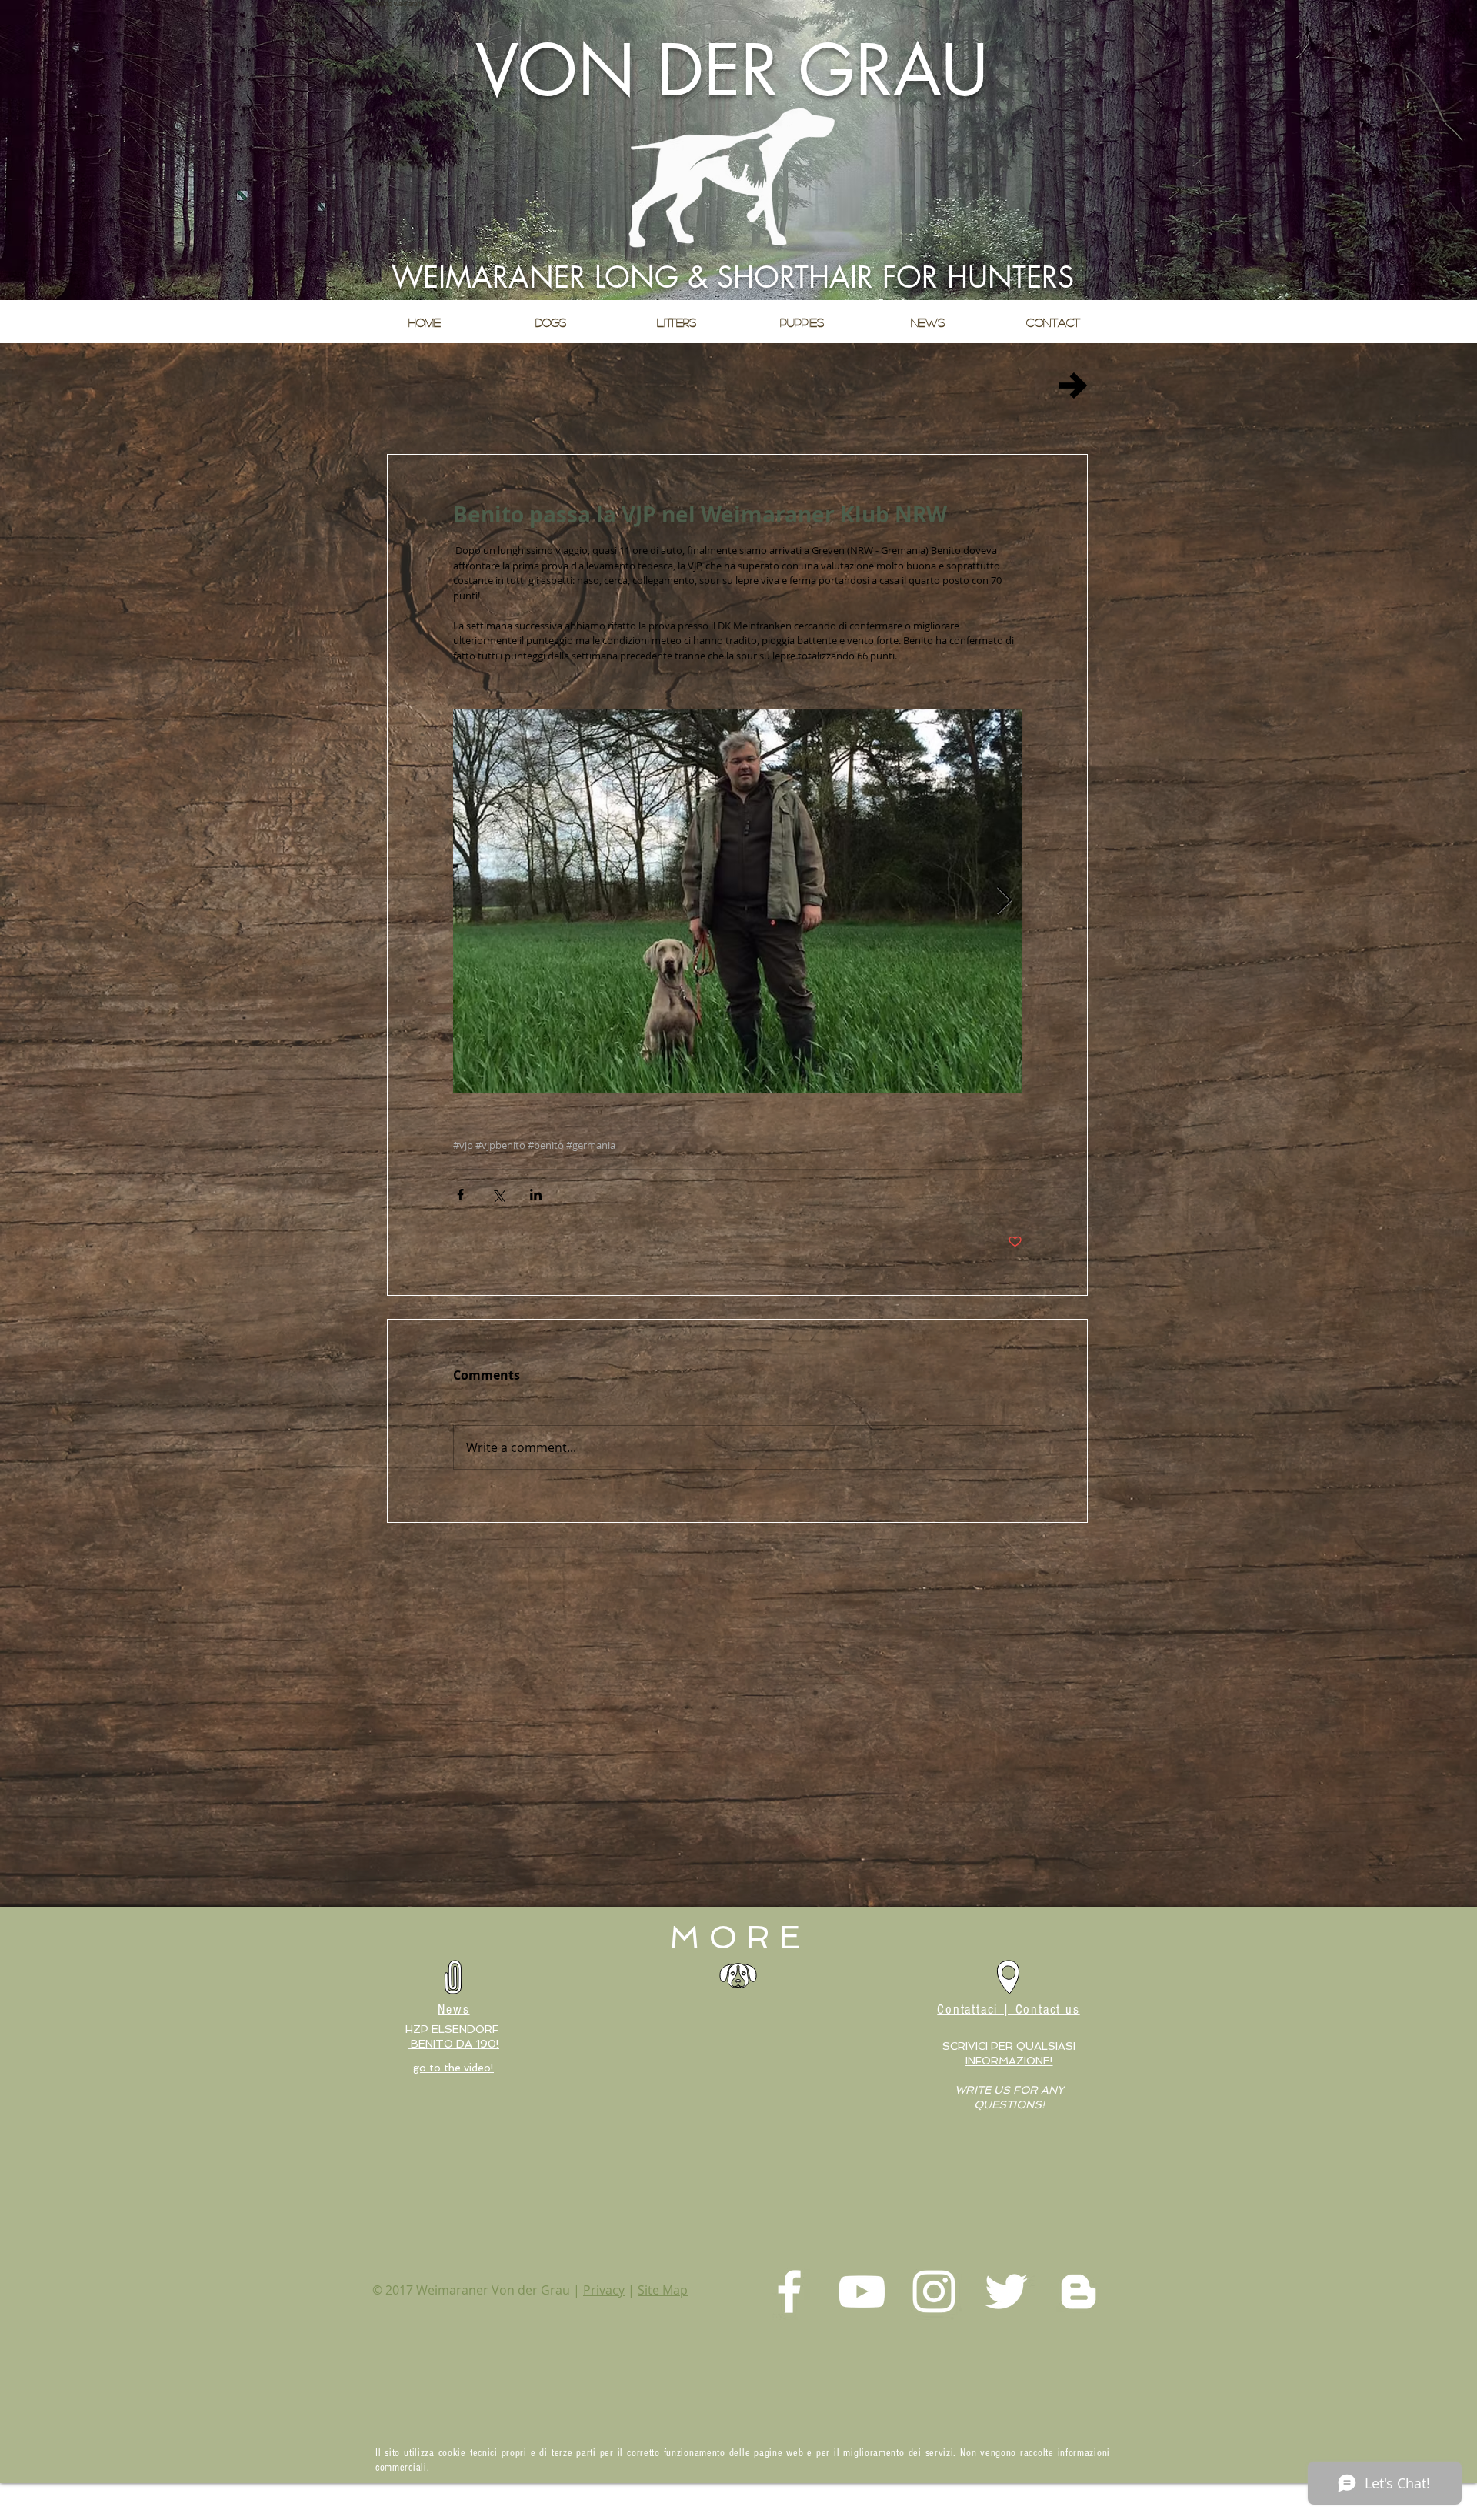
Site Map (663, 2290)
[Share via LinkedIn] (536, 1195)
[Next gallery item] (1004, 901)
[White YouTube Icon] (862, 2291)
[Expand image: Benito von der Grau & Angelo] (738, 901)
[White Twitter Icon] (1006, 2291)
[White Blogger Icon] (1079, 2291)
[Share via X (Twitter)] (498, 1195)
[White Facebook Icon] (789, 2291)
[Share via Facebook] (460, 1195)
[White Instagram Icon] (934, 2291)
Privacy (604, 2290)
